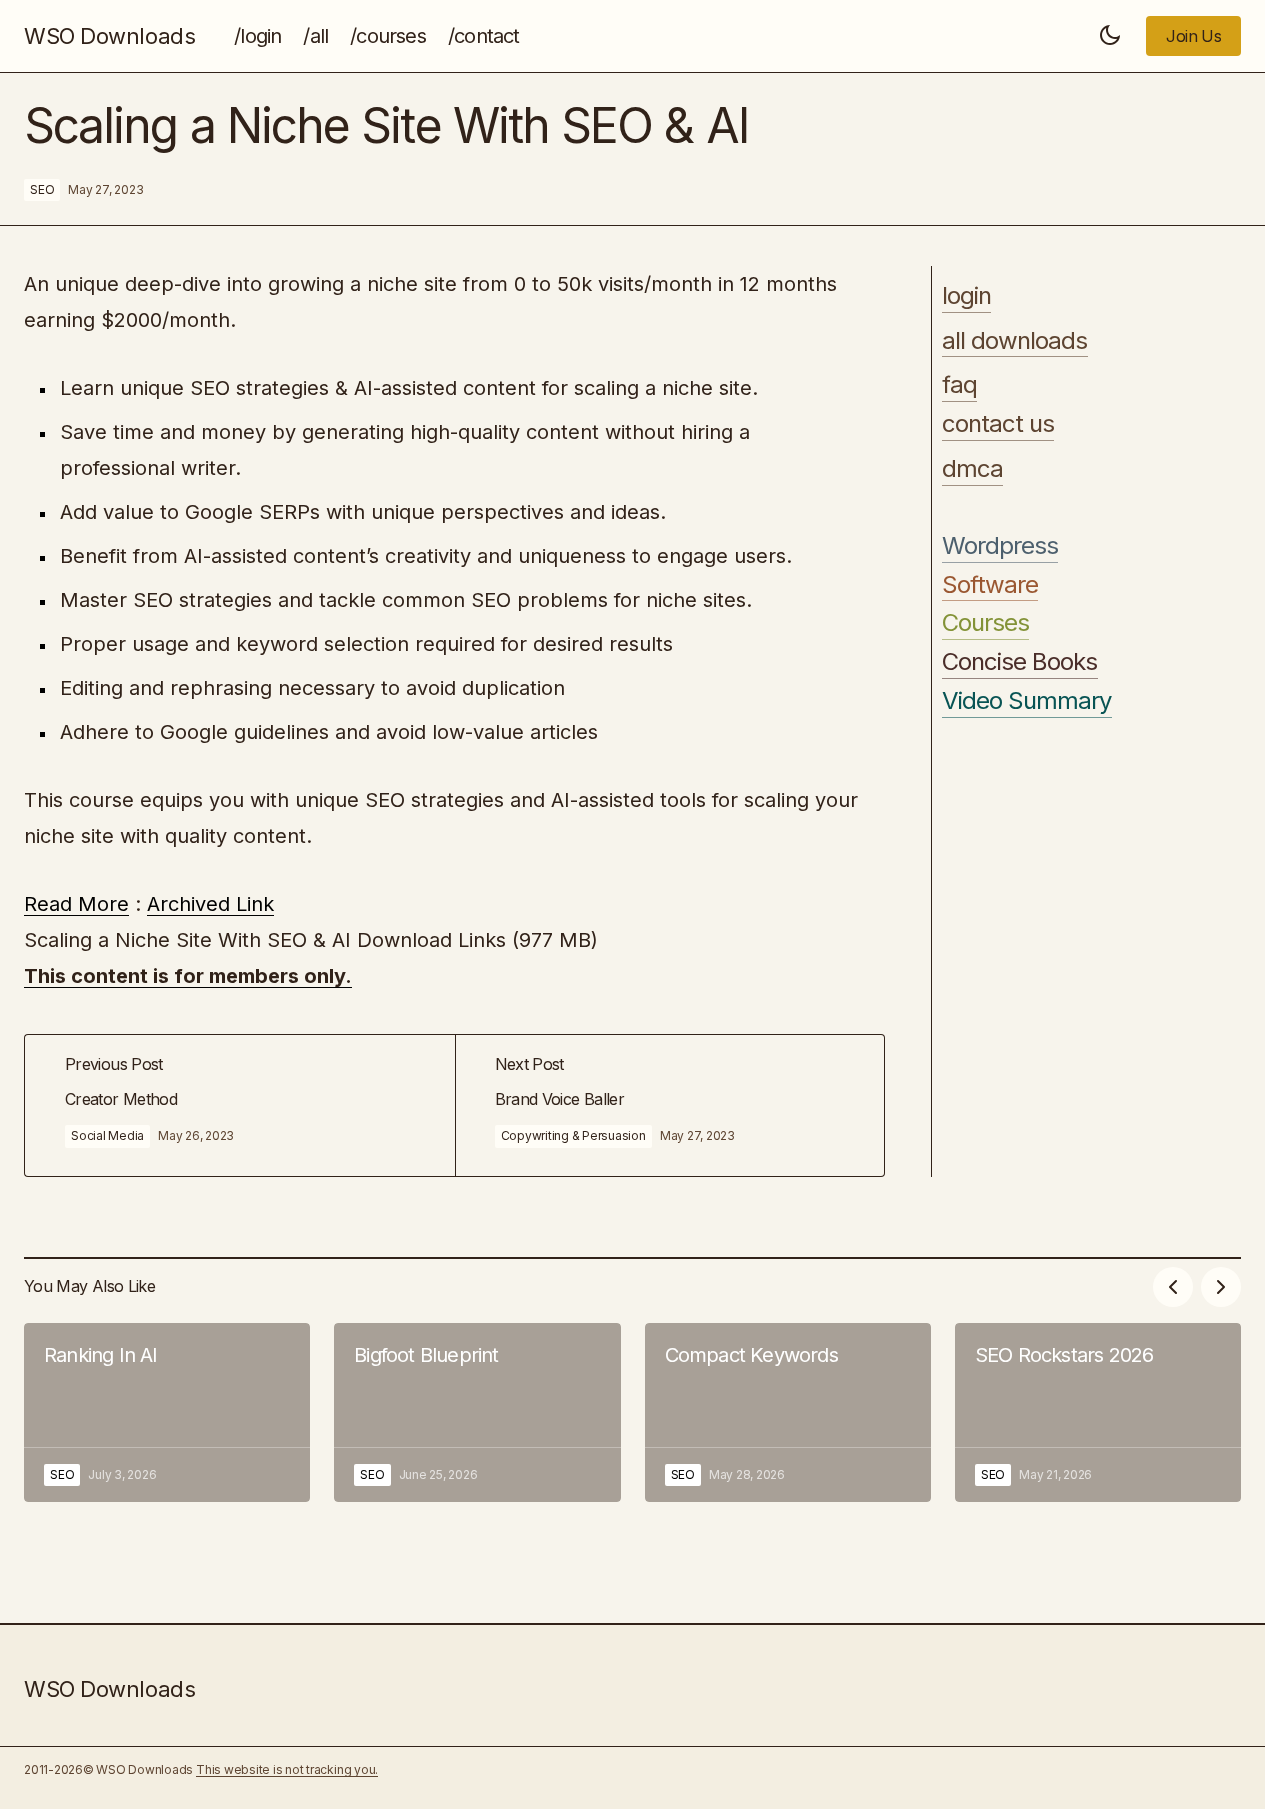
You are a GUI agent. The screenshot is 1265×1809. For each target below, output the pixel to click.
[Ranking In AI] (167, 1412)
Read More (76, 904)
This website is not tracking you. (287, 1769)
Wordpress (1000, 546)
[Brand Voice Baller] (670, 1105)
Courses (985, 624)
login (966, 296)
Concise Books (1020, 662)
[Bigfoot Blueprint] (477, 1412)
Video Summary (1027, 701)
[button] (1110, 36)
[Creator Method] (240, 1105)
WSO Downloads (109, 36)
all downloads (1015, 341)
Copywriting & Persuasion (573, 1135)
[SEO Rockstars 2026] (1098, 1412)
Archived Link (210, 904)
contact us (998, 424)
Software (990, 585)
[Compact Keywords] (788, 1412)
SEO (42, 189)
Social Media (107, 1135)
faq (959, 386)
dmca (972, 469)
